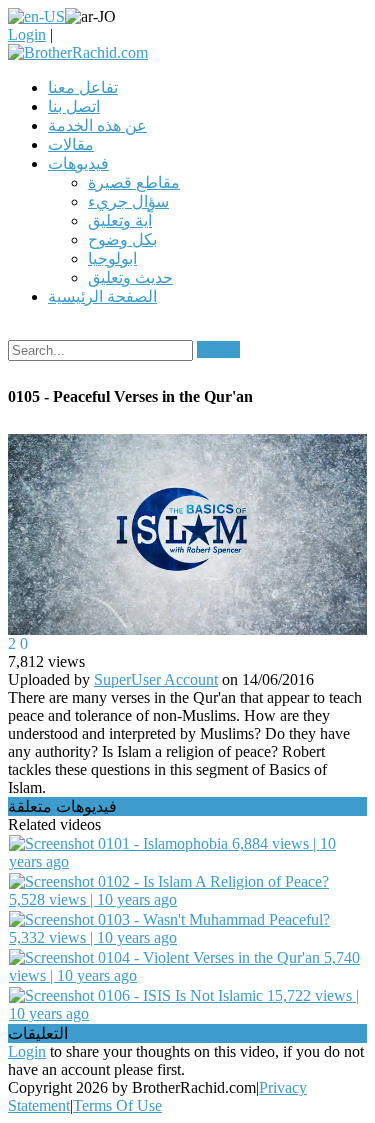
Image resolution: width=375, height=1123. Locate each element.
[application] (187, 535)
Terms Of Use (117, 1105)
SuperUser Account (156, 679)
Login (27, 34)
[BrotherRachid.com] (78, 52)
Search (218, 349)
